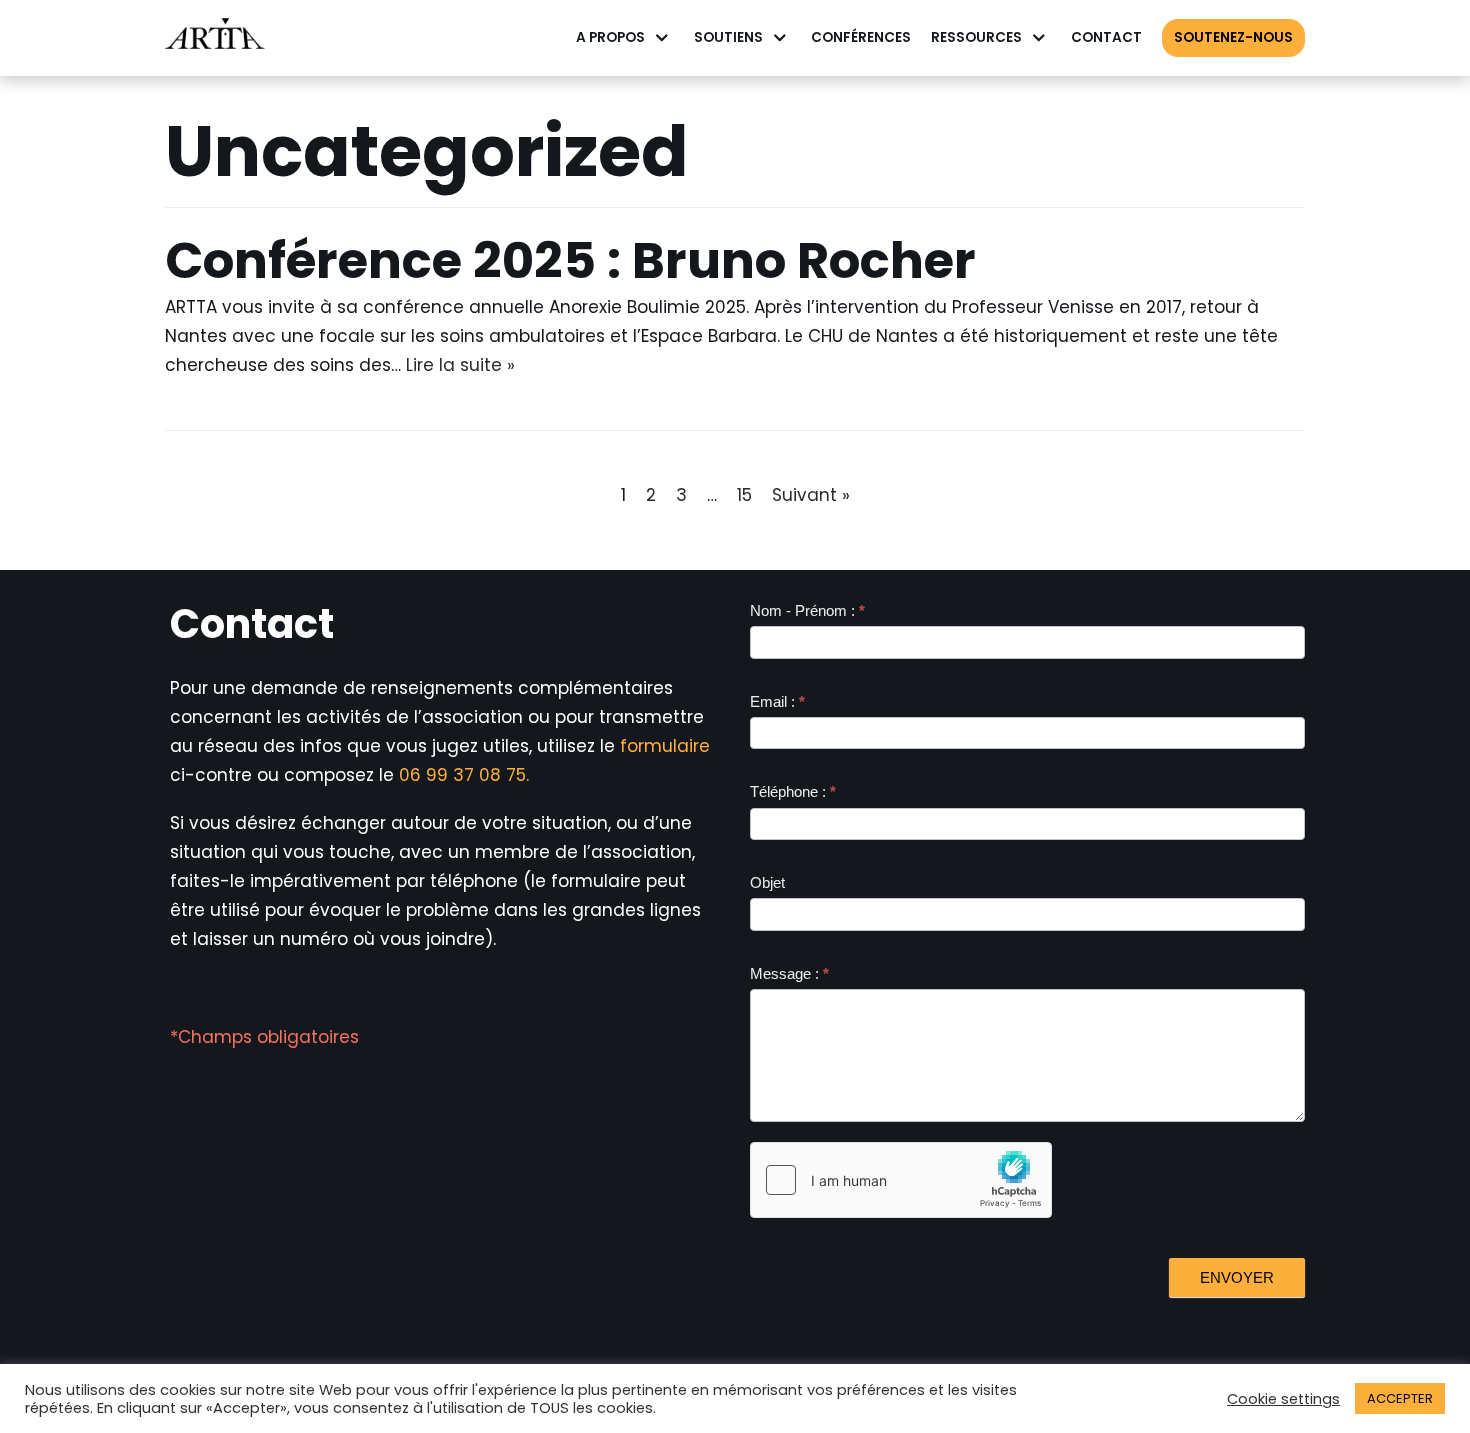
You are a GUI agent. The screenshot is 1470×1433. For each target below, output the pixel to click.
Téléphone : (793, 791)
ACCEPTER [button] (1400, 1398)
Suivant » (811, 495)
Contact (1106, 37)
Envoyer (1237, 1277)
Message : (789, 973)
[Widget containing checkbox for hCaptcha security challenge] (901, 1180)
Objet (767, 882)
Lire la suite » (460, 365)
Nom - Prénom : (807, 610)
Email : (777, 701)
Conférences (861, 37)
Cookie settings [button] (1283, 1399)
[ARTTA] (215, 38)
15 (744, 495)
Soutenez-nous (1233, 37)
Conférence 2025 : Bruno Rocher (570, 260)
